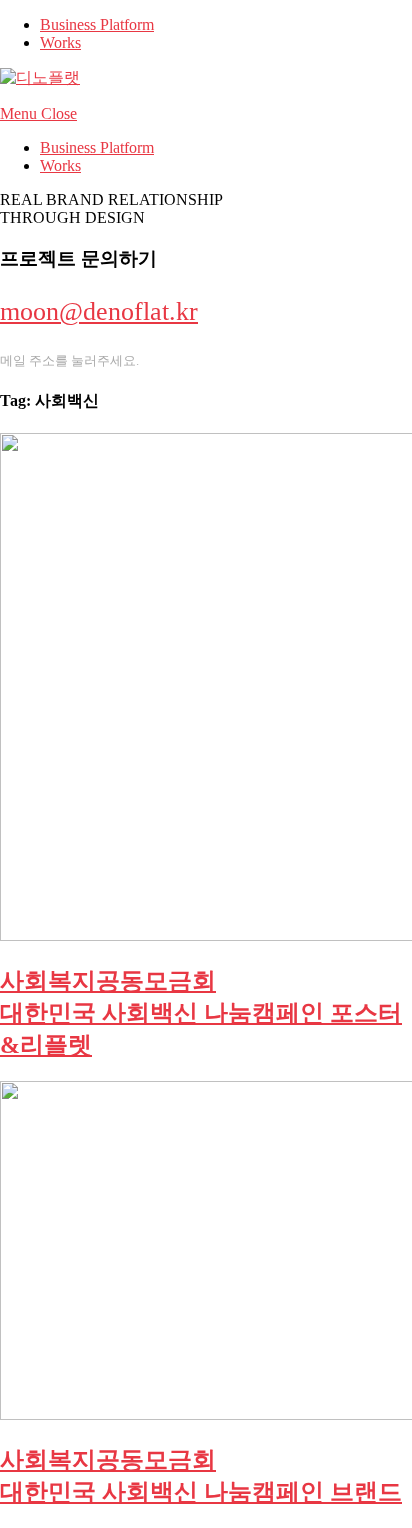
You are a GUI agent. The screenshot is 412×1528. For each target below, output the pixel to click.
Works (60, 42)
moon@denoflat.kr (99, 311)
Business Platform (97, 24)
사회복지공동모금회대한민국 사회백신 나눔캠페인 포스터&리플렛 (201, 1013)
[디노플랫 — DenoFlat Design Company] (40, 77)
